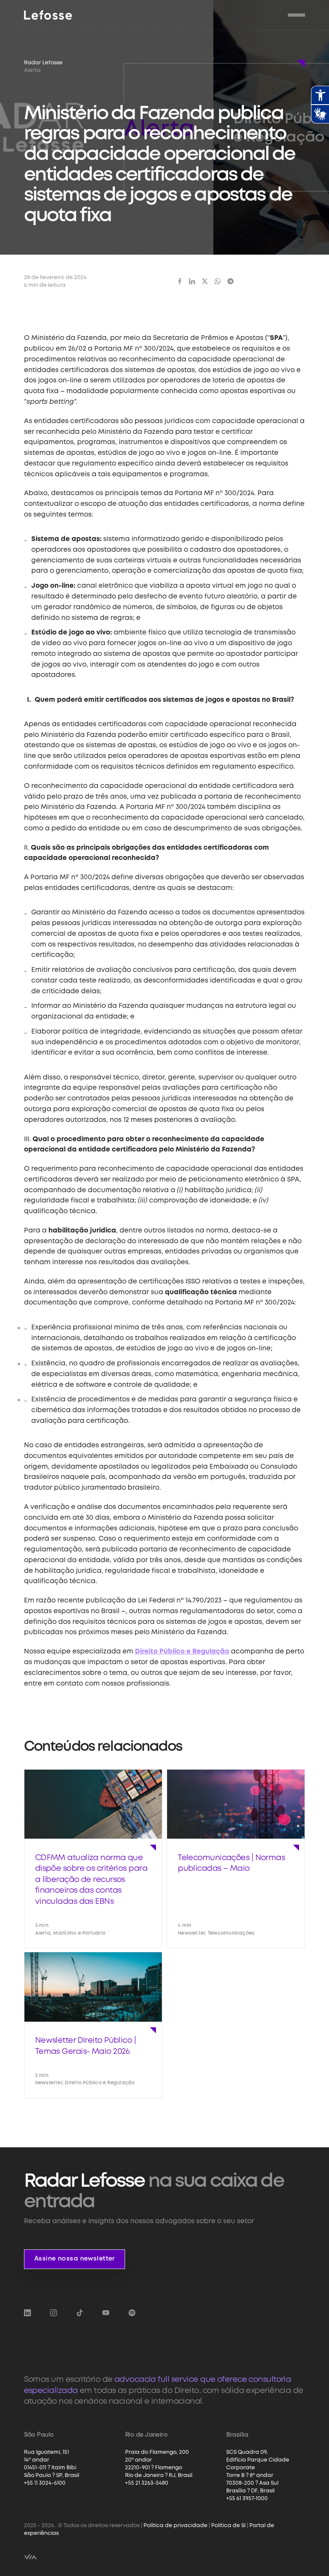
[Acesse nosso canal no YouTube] (106, 2313)
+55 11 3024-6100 (45, 2483)
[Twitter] (205, 281)
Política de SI (228, 2526)
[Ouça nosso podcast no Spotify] (132, 2313)
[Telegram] (230, 281)
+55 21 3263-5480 (147, 2483)
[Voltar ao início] (48, 15)
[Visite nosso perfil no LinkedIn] (27, 2313)
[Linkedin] (192, 281)
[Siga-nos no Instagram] (54, 2313)
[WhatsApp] (218, 281)
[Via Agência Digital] (30, 2557)
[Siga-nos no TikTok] (80, 2313)
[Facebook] (180, 281)
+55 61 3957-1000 (247, 2499)
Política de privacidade (175, 2526)
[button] (296, 15)
